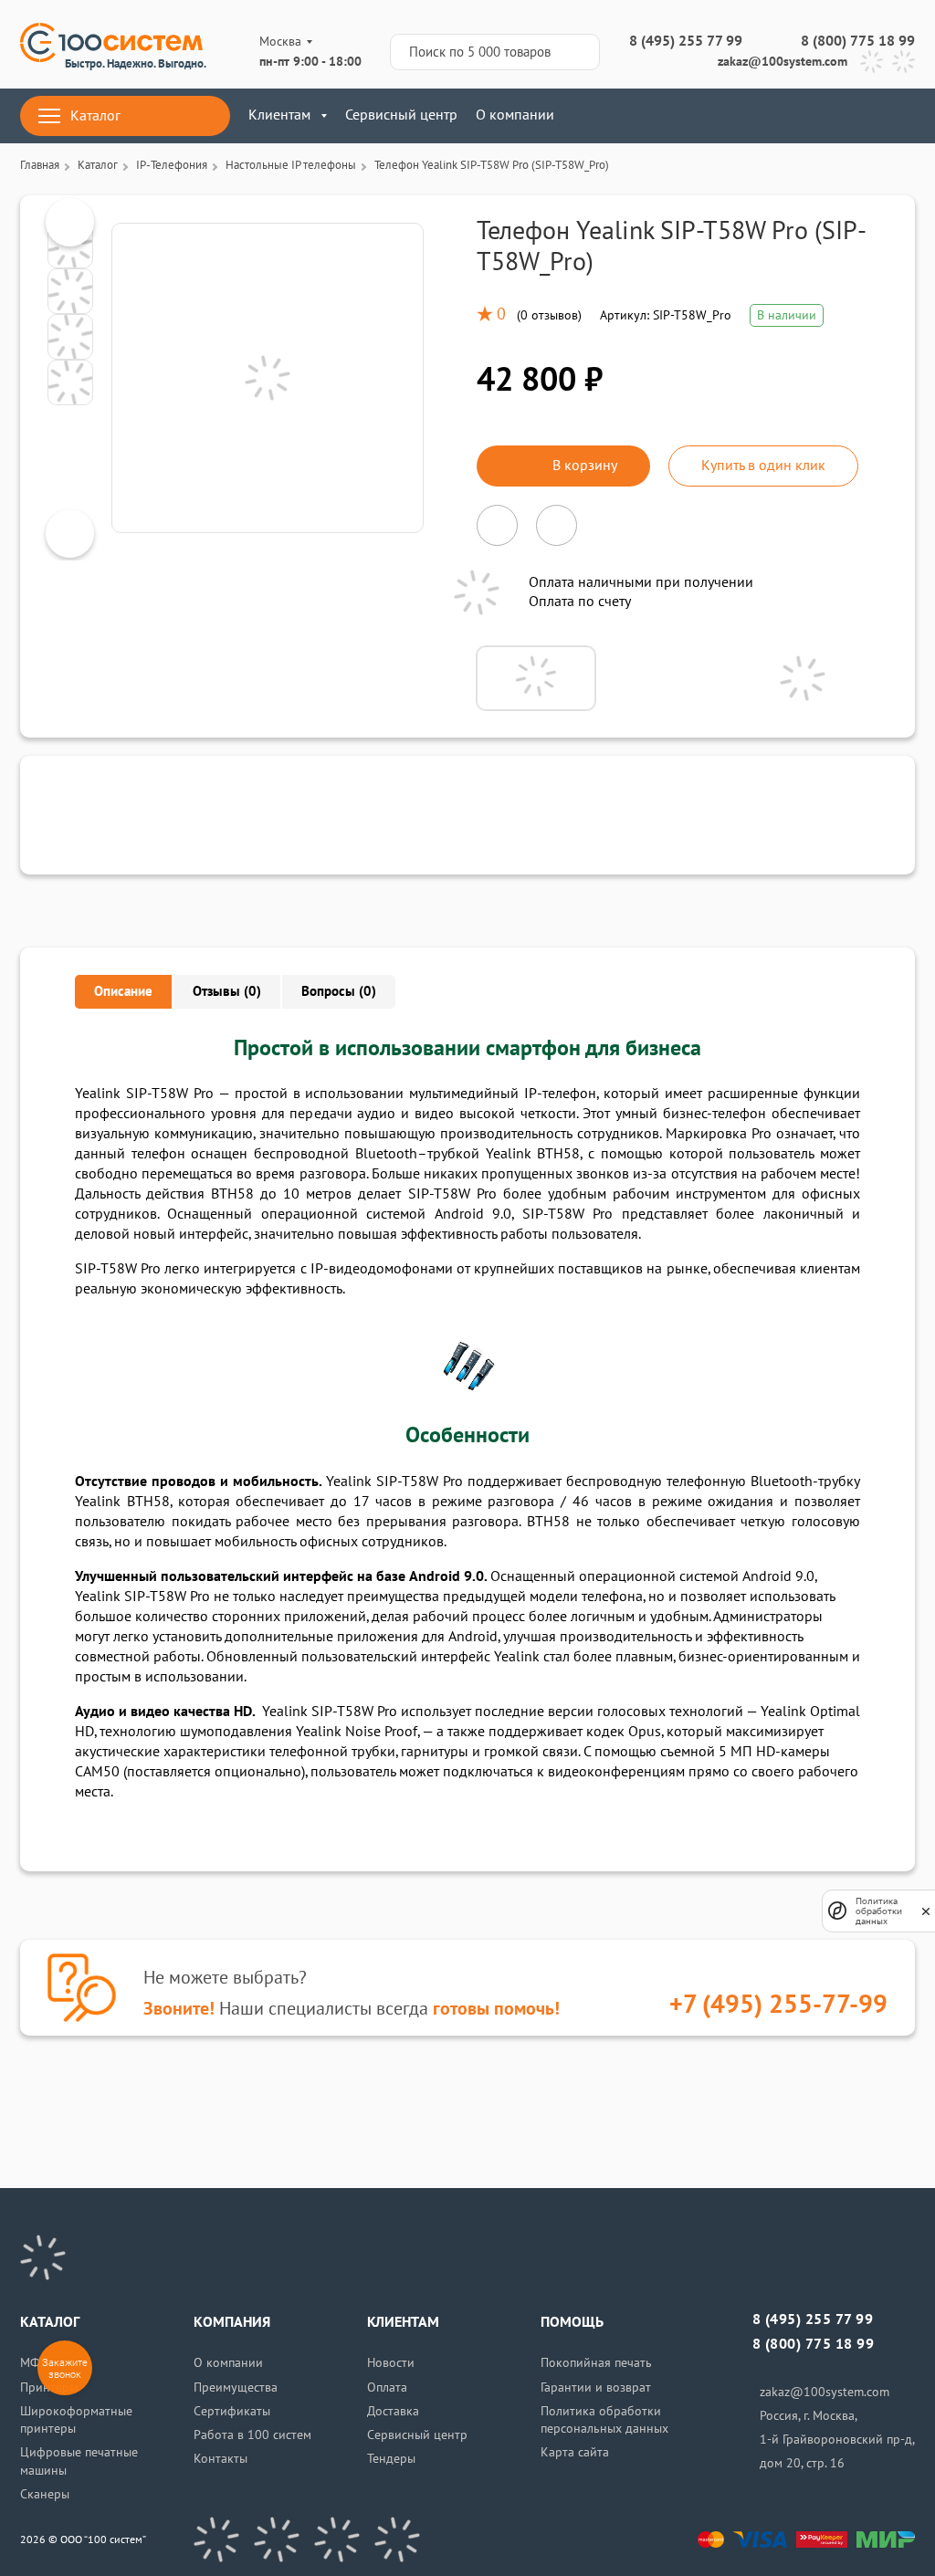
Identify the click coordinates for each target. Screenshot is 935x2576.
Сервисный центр (401, 115)
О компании (515, 115)
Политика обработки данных (879, 1911)
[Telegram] (872, 62)
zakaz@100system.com (783, 62)
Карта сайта (575, 2452)
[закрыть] (926, 1911)
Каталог (95, 116)
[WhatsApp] (903, 62)
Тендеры (391, 2459)
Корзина (903, 116)
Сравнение (796, 116)
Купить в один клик (763, 466)
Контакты (221, 2459)
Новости (391, 2363)
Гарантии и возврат (596, 2388)
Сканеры (45, 2494)
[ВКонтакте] (216, 2539)
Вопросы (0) (339, 991)
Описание (123, 991)
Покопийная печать (596, 2363)
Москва (280, 42)
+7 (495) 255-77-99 (778, 2005)
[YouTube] (277, 2539)
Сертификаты (232, 2411)
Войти (742, 116)
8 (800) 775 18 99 (858, 41)
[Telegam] (337, 2539)
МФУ (34, 2363)
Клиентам (279, 115)
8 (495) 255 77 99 (686, 41)
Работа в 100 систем (252, 2435)
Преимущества (236, 2388)
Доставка (393, 2411)
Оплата (387, 2388)
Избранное (850, 116)
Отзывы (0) (227, 991)
